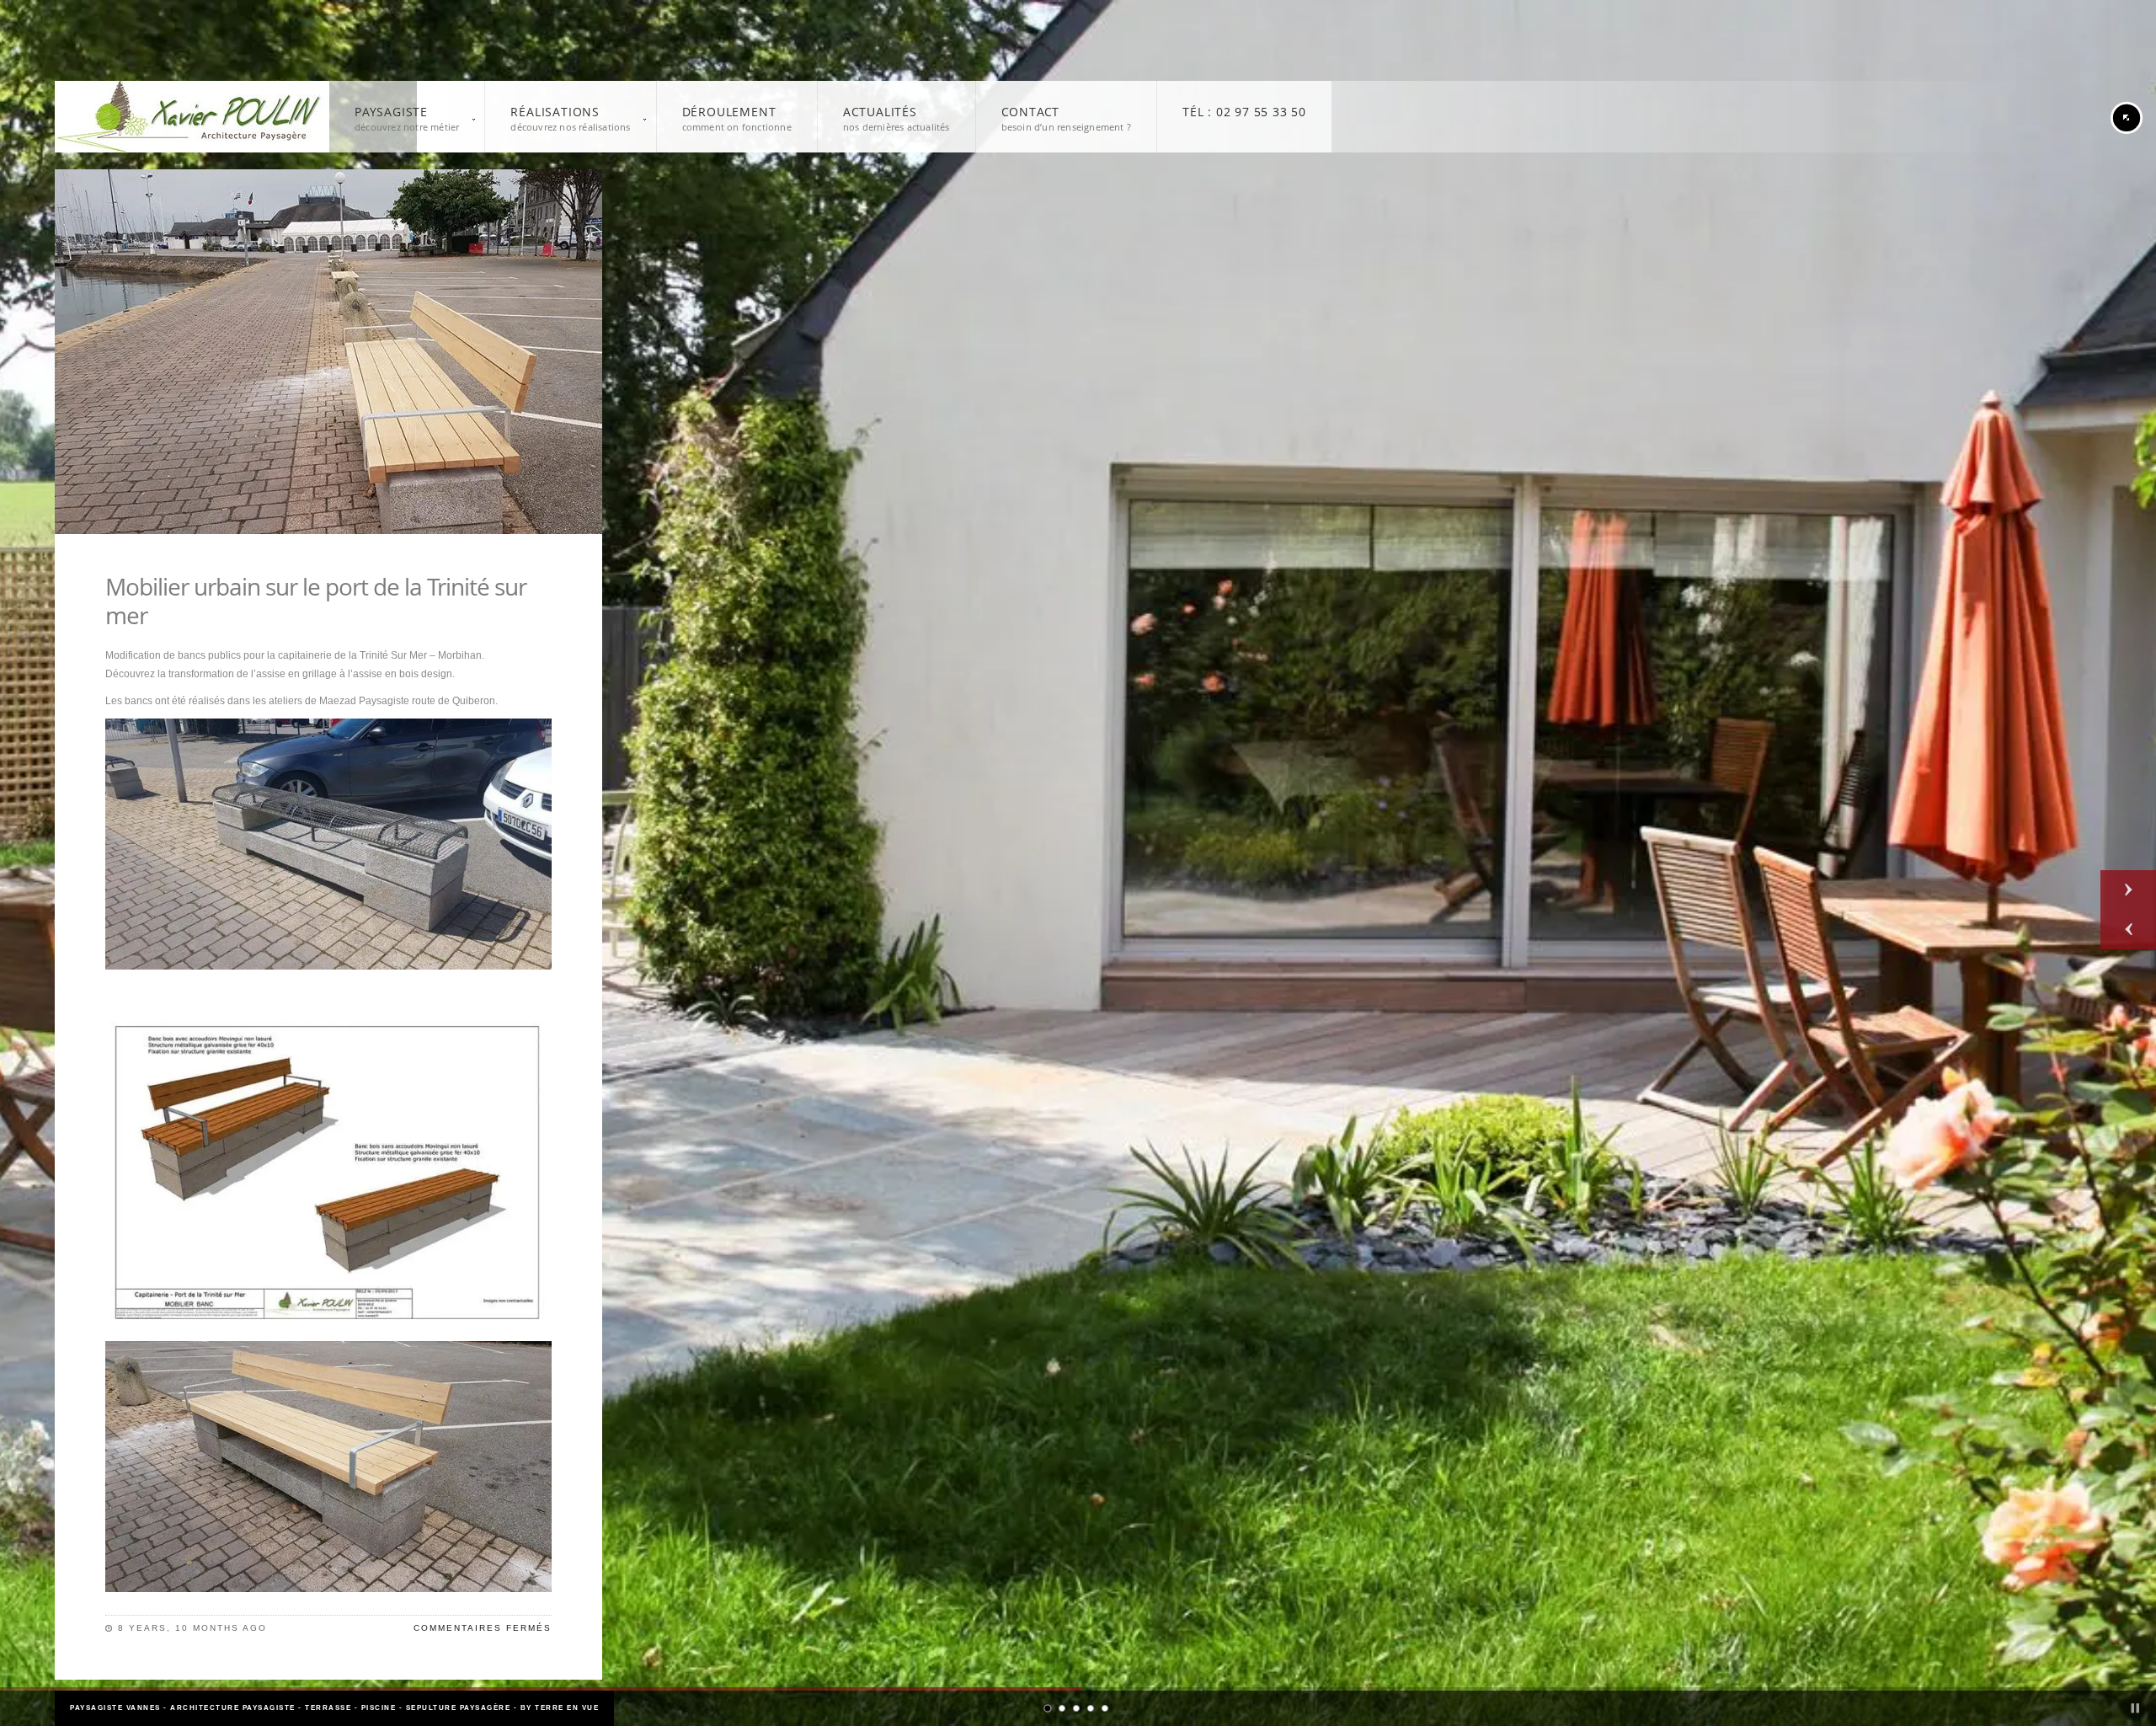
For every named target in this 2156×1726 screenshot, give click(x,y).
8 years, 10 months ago (192, 1628)
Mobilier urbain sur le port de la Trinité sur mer (316, 601)
